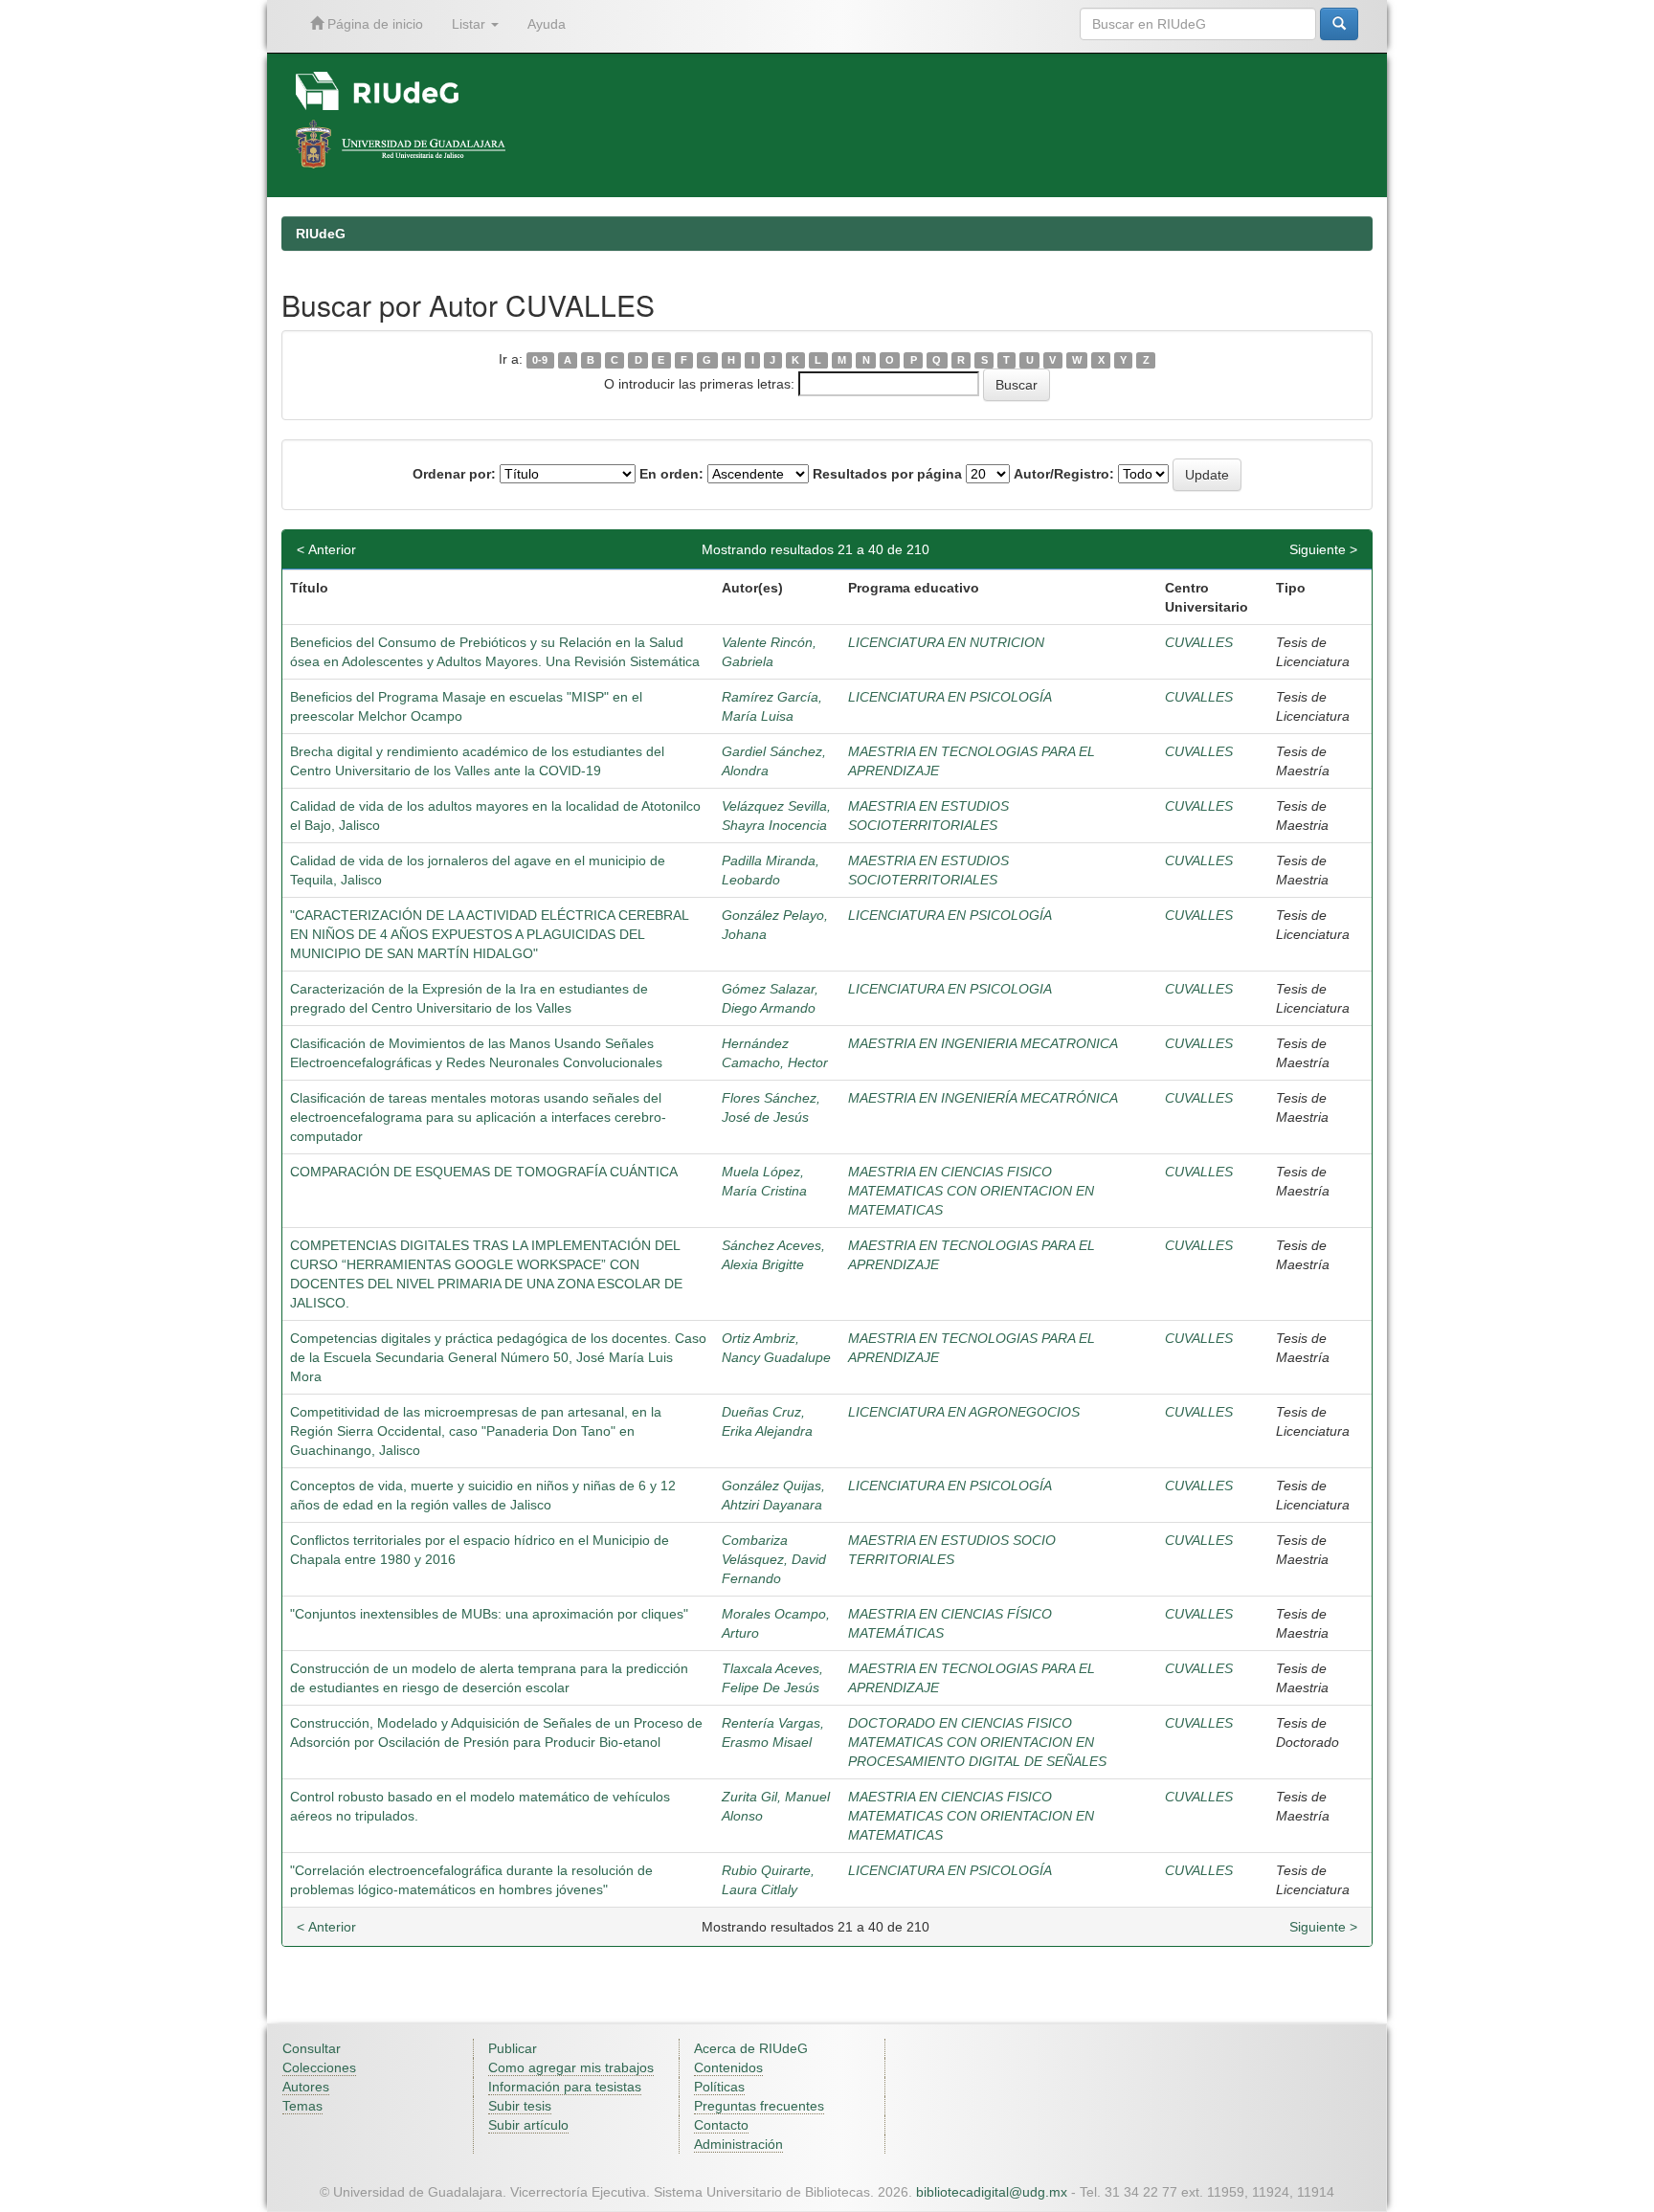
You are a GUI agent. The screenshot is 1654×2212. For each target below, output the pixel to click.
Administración (738, 2144)
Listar (470, 24)
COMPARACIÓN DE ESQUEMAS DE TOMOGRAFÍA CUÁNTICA (484, 1172)
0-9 (540, 360)
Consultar (312, 2048)
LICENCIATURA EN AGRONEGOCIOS (964, 1412)
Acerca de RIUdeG (751, 2048)
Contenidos (728, 2067)
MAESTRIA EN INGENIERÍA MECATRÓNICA (983, 1098)
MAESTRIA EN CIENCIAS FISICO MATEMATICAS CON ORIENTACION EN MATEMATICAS (971, 1191)
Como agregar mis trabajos (571, 2067)
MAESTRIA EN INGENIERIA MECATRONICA (983, 1043)
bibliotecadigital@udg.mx (992, 2192)
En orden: (671, 474)
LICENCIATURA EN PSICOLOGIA (950, 989)
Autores (306, 2087)
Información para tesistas (565, 2087)
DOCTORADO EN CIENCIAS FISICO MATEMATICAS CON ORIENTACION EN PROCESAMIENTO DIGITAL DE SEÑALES (977, 1742)
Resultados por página (887, 474)
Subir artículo (528, 2125)
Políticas (719, 2087)
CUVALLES (1199, 642)
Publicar (513, 2048)
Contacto (721, 2125)
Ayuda (547, 24)
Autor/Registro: (1064, 474)
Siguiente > (1323, 549)
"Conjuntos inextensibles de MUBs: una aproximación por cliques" (489, 1614)
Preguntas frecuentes (759, 2106)
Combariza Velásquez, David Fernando (774, 1559)
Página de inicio (373, 24)
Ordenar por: (454, 474)
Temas (302, 2106)
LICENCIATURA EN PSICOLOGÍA (950, 697)
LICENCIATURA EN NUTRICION (946, 642)
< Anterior (326, 549)
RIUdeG (321, 234)
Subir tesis (520, 2106)
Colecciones (319, 2067)
